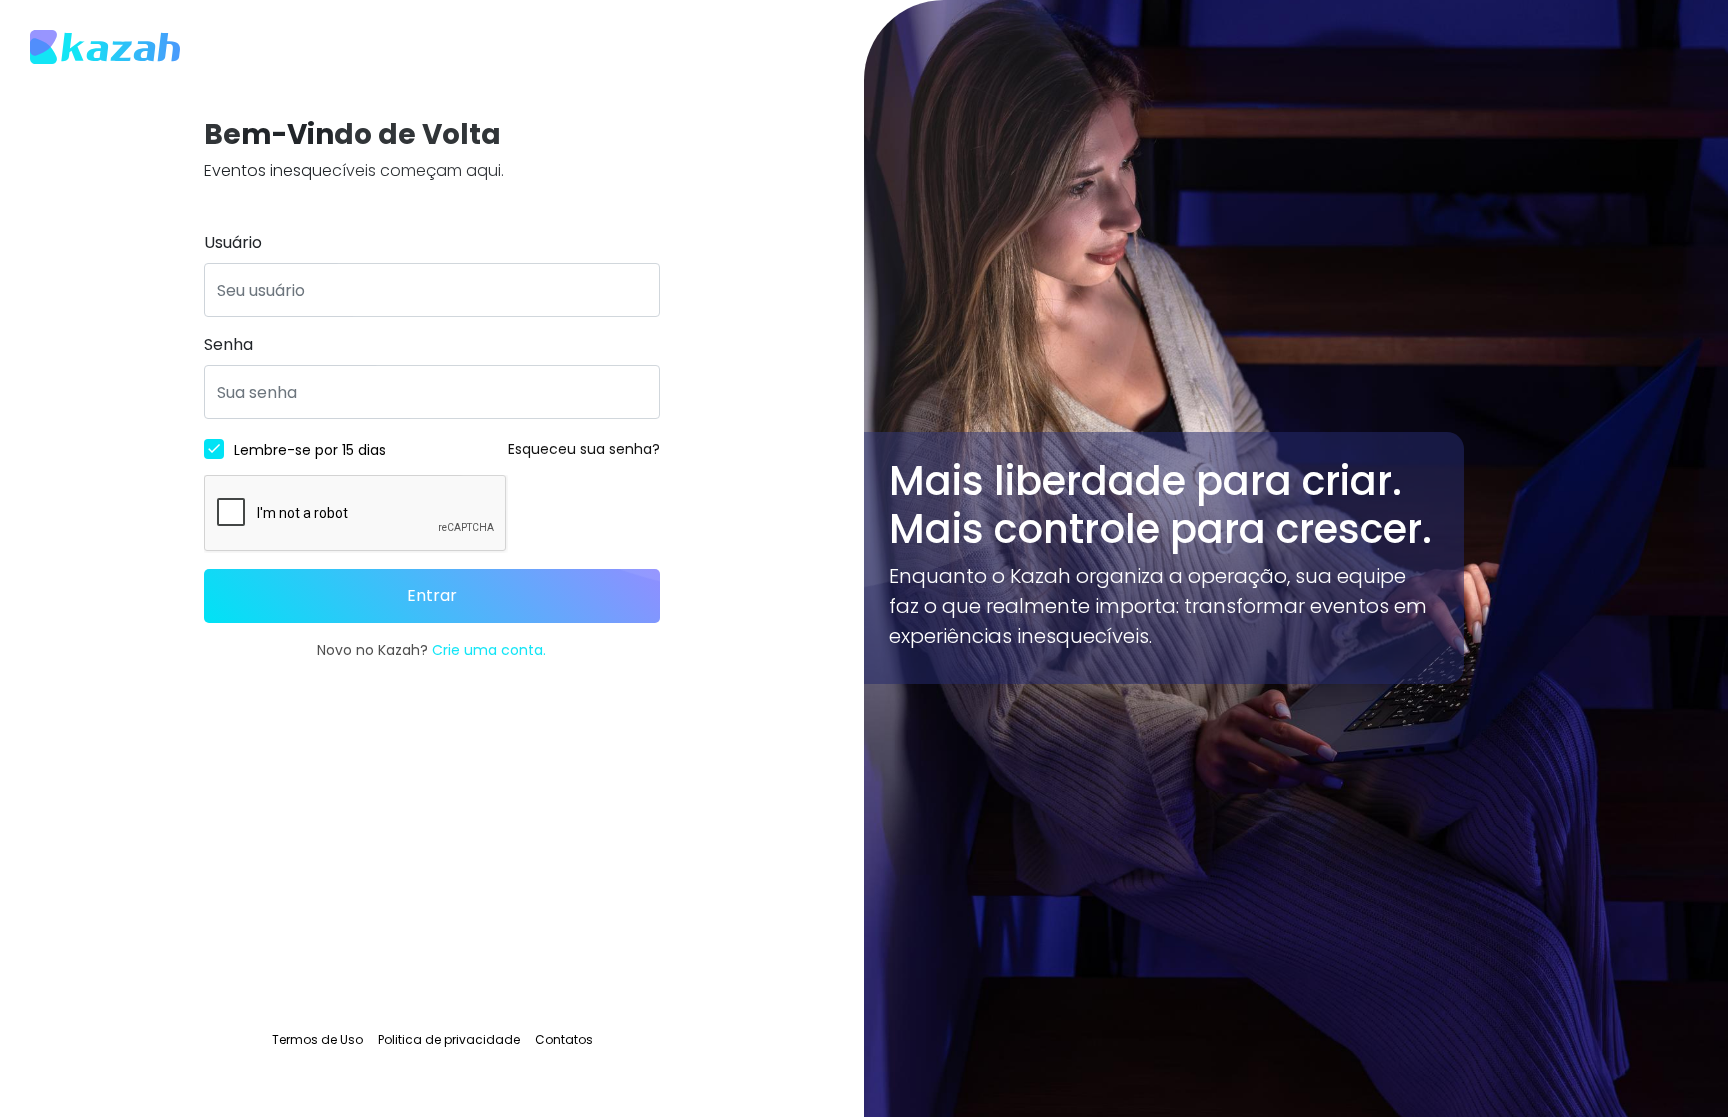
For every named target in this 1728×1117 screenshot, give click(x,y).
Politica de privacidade (449, 1039)
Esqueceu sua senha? (584, 449)
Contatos (564, 1039)
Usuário (233, 242)
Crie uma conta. (489, 650)
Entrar (432, 595)
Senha (228, 344)
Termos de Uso (317, 1039)
